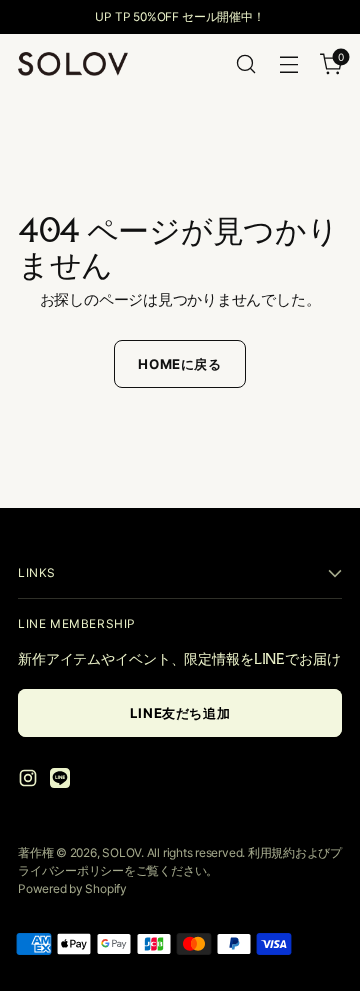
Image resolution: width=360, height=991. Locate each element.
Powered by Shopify (72, 888)
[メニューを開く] (288, 64)
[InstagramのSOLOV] (30, 781)
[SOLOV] (73, 63)
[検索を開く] (245, 64)
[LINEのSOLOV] (62, 781)
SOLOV (121, 852)
